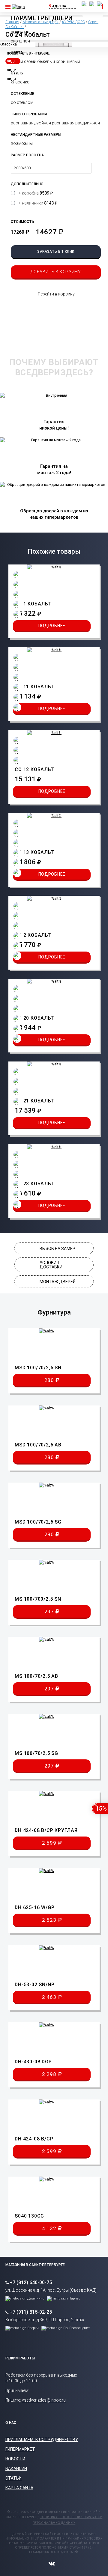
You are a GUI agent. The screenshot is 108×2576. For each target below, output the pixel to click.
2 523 (50, 1920)
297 (50, 1612)
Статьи (13, 2478)
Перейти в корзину (56, 294)
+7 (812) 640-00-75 (31, 2282)
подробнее (52, 626)
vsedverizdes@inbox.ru (44, 2400)
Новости (15, 2459)
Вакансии (16, 2468)
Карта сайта (19, 2488)
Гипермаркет (20, 2449)
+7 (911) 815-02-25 (31, 2312)
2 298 (50, 2074)
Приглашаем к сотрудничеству (42, 2440)
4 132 (50, 2228)
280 (50, 1380)
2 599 (50, 1843)
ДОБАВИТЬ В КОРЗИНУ (56, 272)
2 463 (50, 1997)
